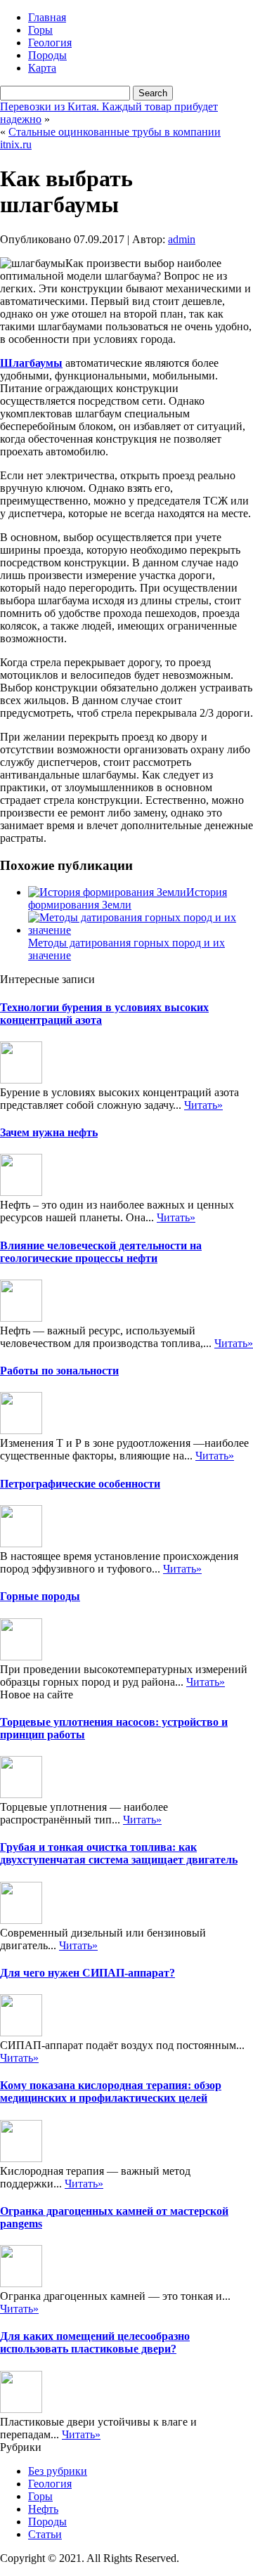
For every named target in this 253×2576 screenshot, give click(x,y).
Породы (47, 55)
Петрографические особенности (80, 1484)
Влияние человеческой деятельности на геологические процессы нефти (101, 1252)
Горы (40, 30)
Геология (50, 43)
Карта (42, 68)
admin (182, 239)
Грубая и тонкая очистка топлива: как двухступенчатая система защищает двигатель (119, 1853)
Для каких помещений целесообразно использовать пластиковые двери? (95, 2342)
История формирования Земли (128, 898)
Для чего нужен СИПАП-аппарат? (87, 1973)
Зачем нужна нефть (49, 1132)
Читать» (203, 1105)
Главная (47, 17)
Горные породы (40, 1596)
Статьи (45, 2534)
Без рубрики (58, 2471)
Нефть (43, 2509)
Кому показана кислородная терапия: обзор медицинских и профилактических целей (111, 2092)
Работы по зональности (59, 1371)
